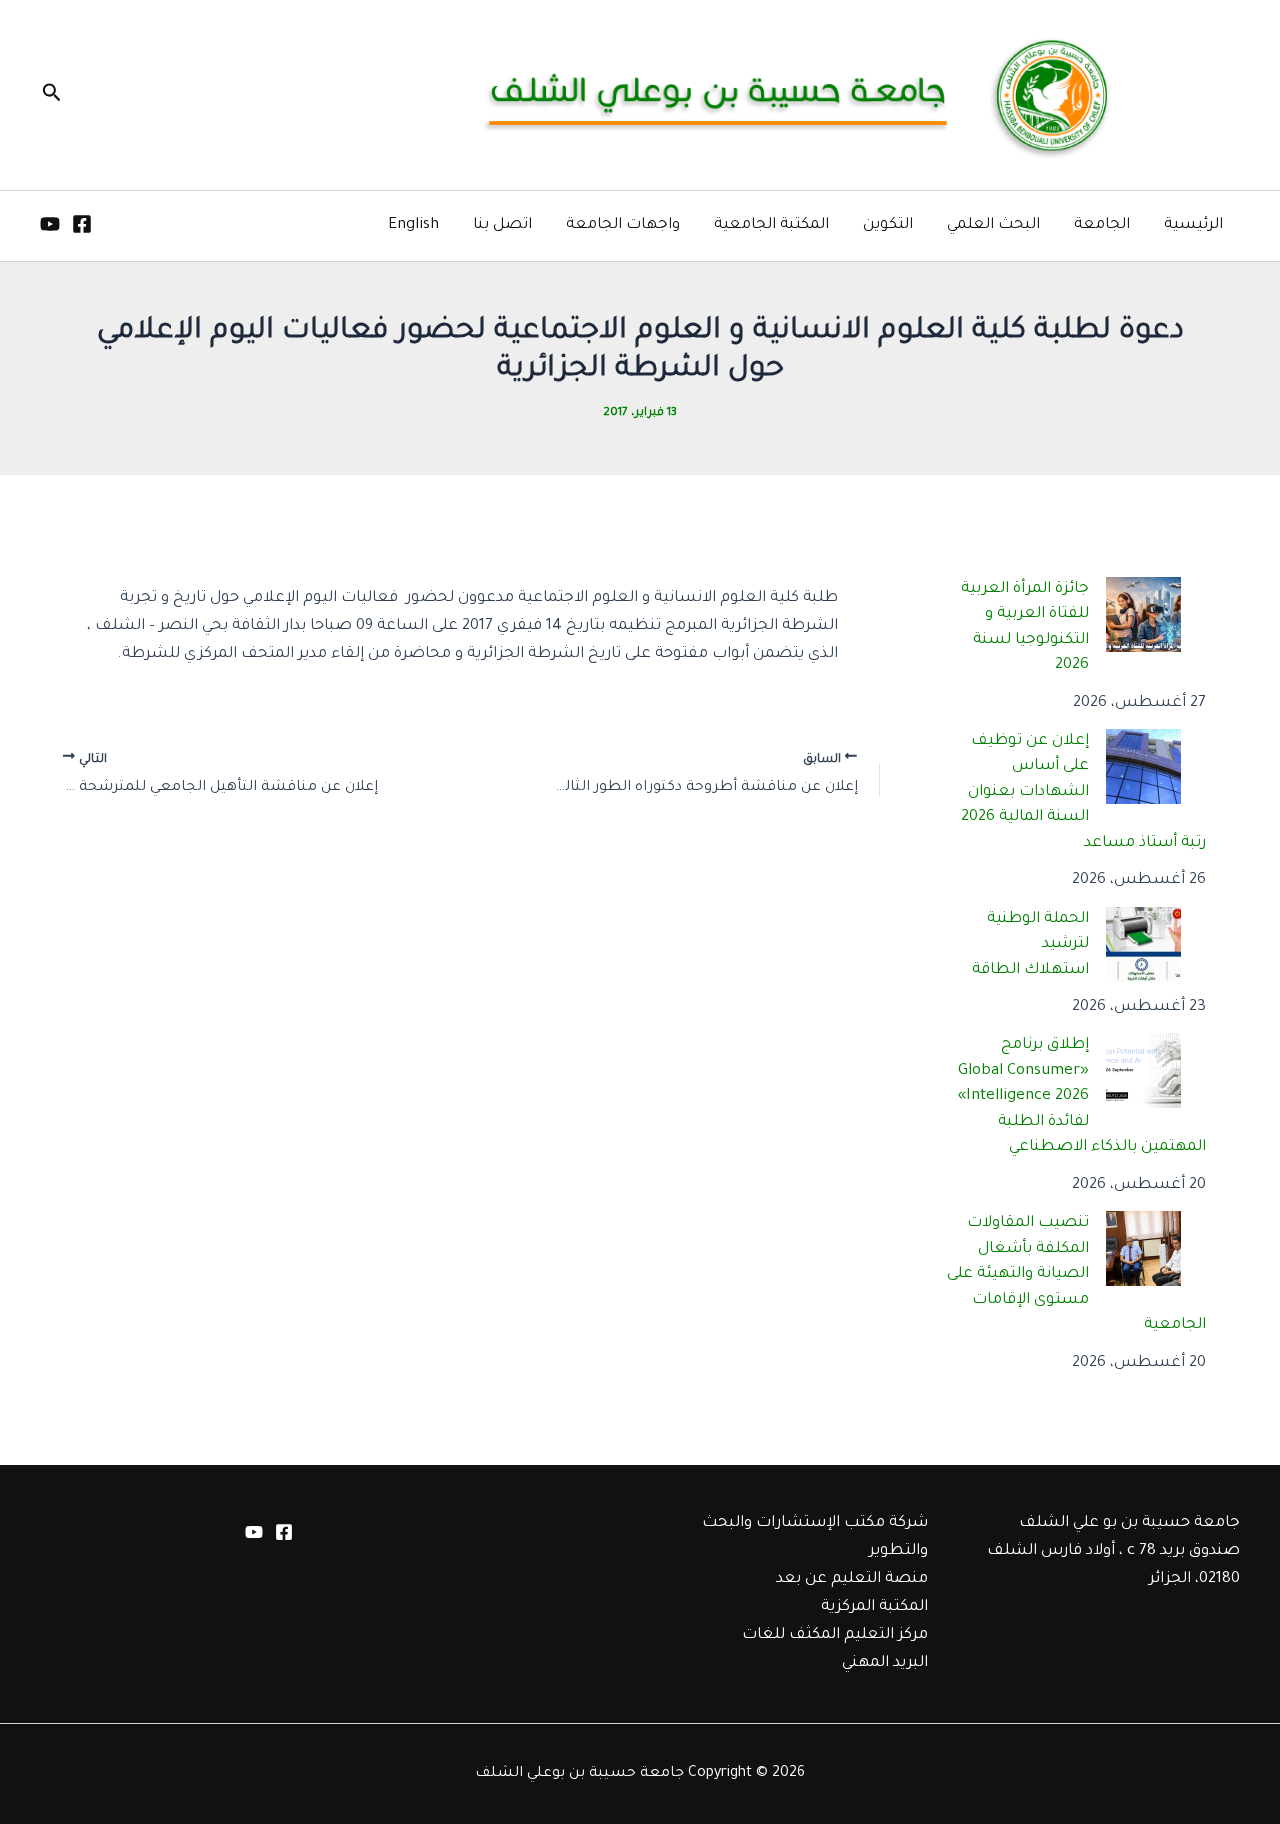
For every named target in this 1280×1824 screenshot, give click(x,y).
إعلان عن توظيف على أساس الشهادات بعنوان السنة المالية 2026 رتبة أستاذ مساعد (1084, 792)
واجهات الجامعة (623, 225)
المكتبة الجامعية (771, 225)
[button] (50, 95)
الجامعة (1102, 225)
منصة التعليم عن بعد (852, 1579)
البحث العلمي (993, 225)
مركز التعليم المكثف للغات (835, 1635)
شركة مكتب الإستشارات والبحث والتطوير (815, 1537)
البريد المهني (885, 1663)
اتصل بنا (502, 225)
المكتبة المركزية (874, 1607)
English (413, 225)
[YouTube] (50, 224)
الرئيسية (1193, 225)
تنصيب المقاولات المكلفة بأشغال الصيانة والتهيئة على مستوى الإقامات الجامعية (1077, 1274)
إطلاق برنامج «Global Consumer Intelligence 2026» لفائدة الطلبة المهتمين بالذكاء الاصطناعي (1082, 1096)
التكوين (888, 225)
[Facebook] (82, 224)
